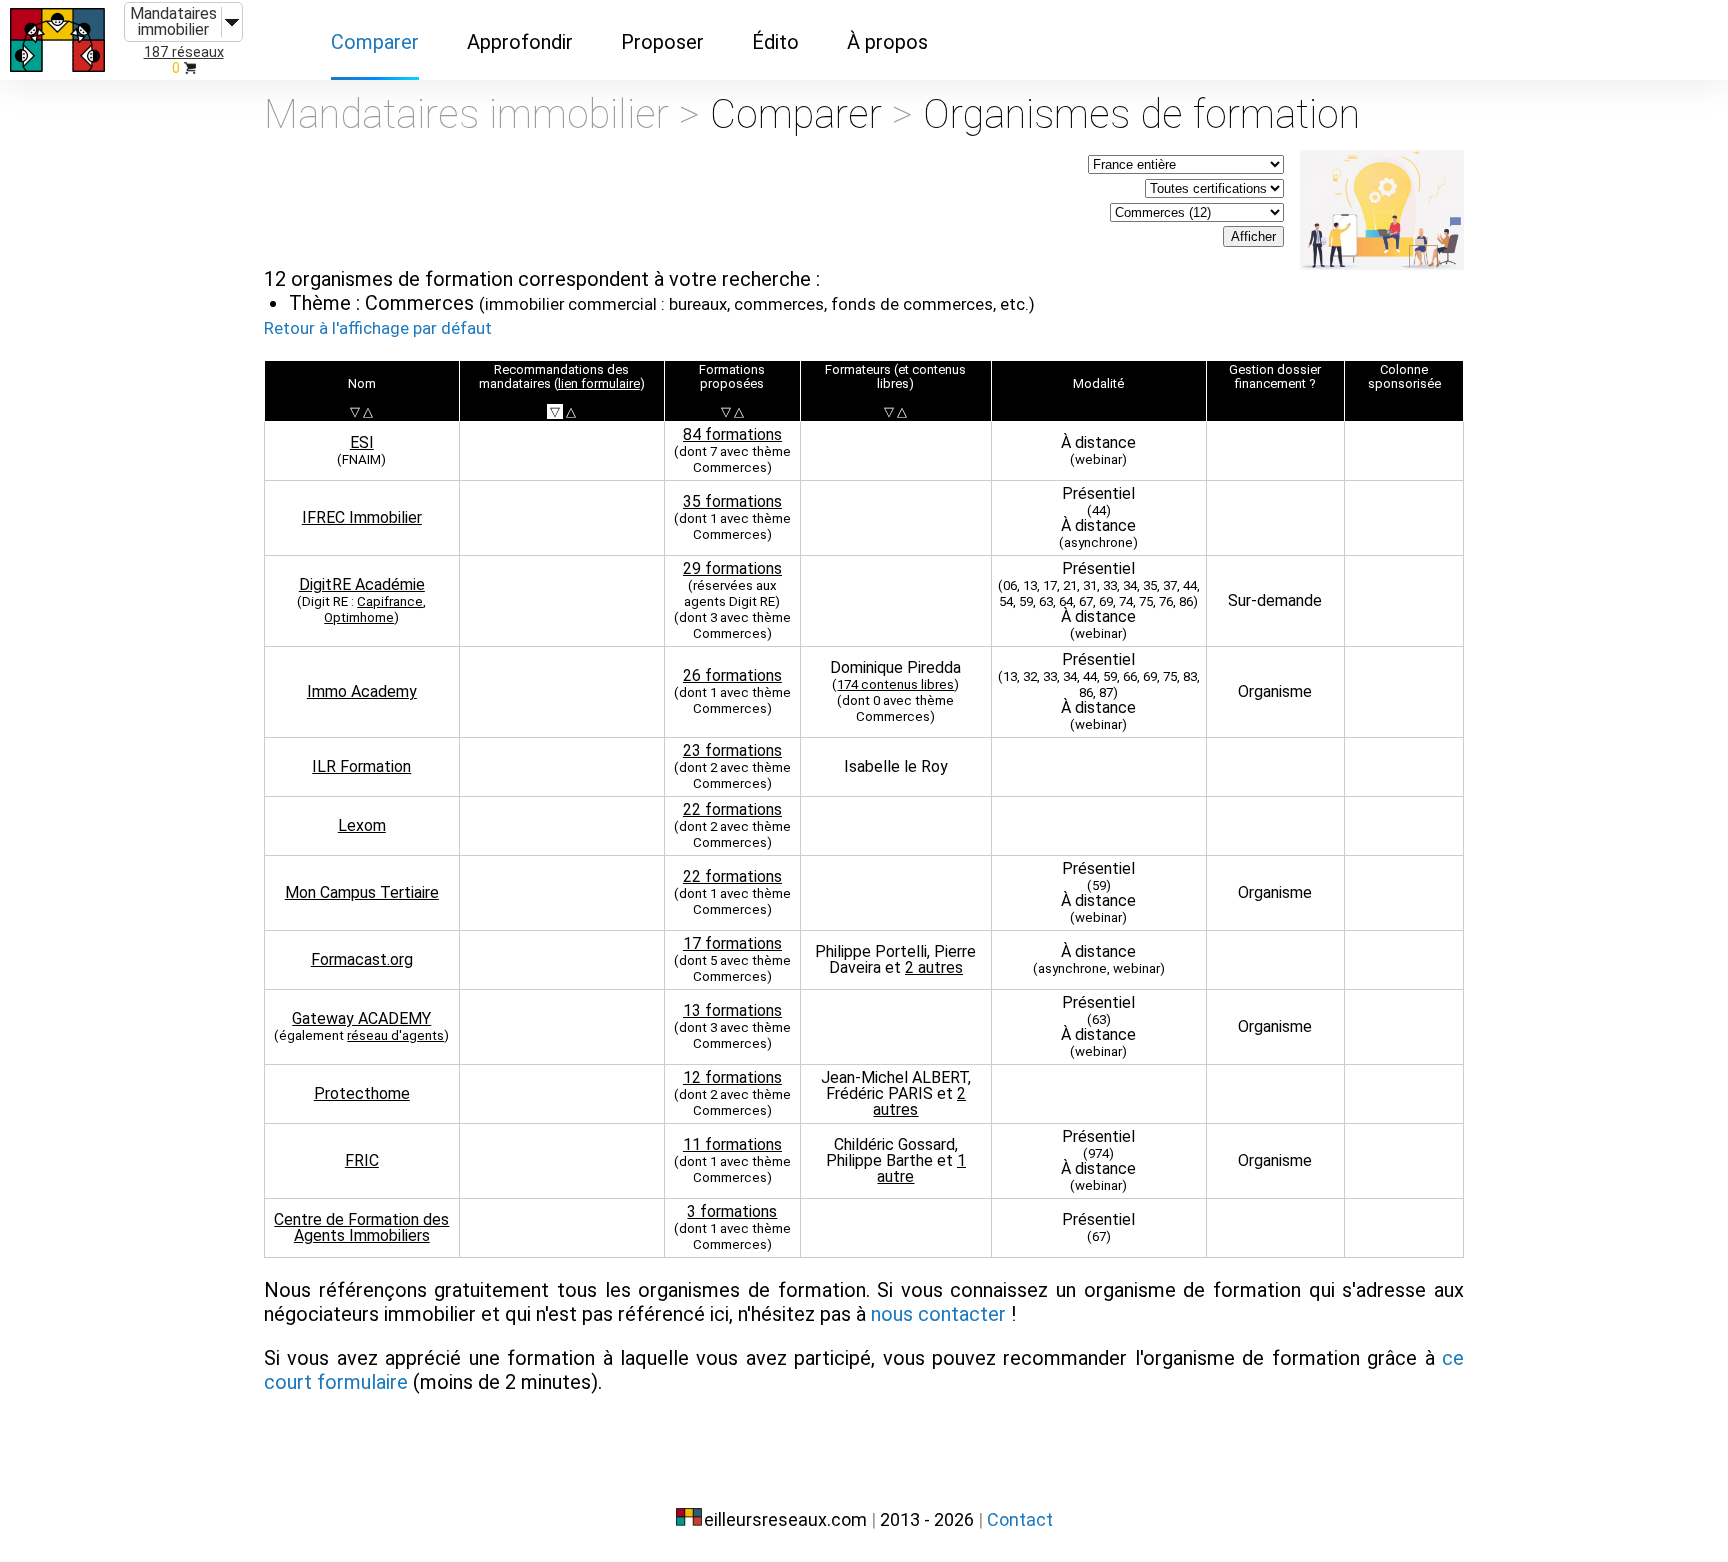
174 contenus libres (895, 684)
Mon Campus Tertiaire (362, 892)
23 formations (732, 750)
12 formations (732, 1077)
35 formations (732, 501)
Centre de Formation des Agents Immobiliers (361, 1227)
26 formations (732, 675)
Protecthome (362, 1093)
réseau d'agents (395, 1035)
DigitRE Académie (362, 584)
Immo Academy (362, 691)
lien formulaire (599, 383)
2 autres (934, 967)
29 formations (732, 568)
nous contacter (938, 1314)
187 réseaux (184, 52)
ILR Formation (361, 766)
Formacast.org (362, 959)
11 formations (732, 1144)
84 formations (732, 434)
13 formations (732, 1010)
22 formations (732, 809)
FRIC (362, 1160)
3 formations (732, 1211)
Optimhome (359, 617)
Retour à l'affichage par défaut (378, 328)
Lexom (362, 825)
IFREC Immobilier (362, 517)
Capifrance (390, 601)
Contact (1020, 1519)
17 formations (732, 943)
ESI (362, 442)
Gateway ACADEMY (361, 1018)
